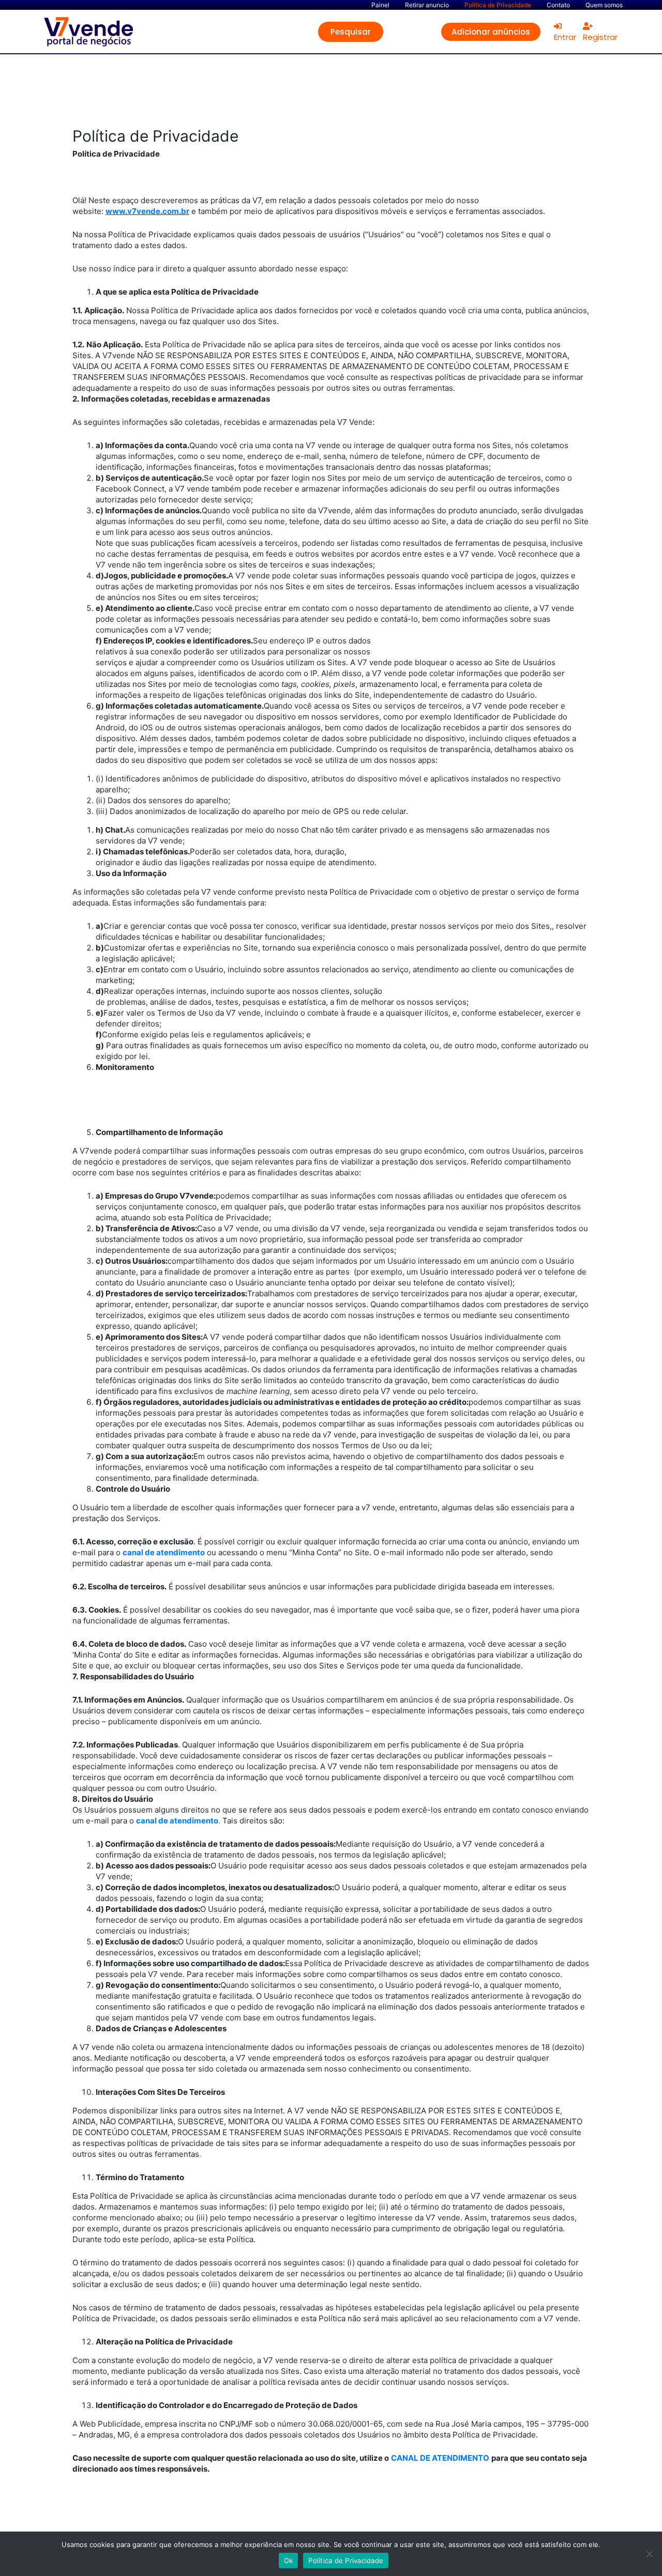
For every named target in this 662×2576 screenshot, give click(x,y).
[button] (351, 32)
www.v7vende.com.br (147, 211)
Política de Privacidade (346, 2560)
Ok (289, 2560)
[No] (649, 2554)
